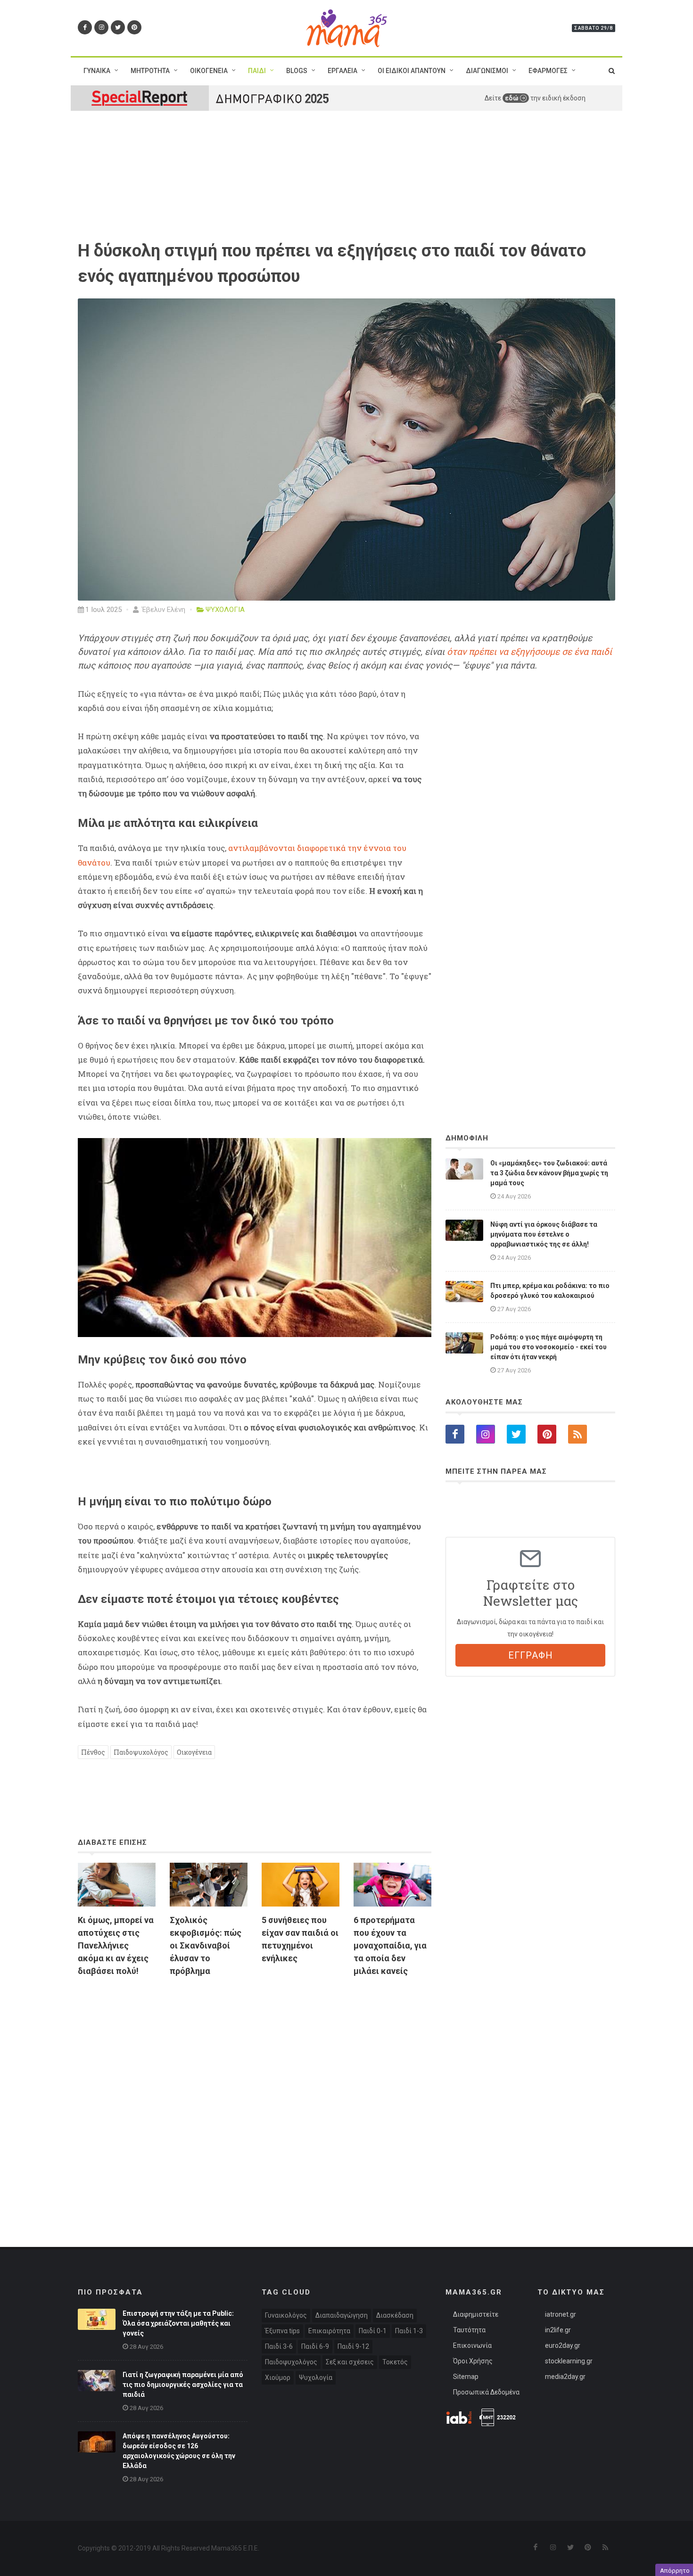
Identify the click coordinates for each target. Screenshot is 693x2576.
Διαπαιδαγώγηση (342, 2315)
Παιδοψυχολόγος (141, 1752)
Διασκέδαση (395, 2315)
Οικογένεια (194, 1752)
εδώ (512, 98)
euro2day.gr (563, 2345)
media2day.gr (565, 2377)
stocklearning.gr (569, 2361)
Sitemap (466, 2377)
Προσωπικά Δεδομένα (486, 2392)
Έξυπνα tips (282, 2331)
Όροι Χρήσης (473, 2361)
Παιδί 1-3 (409, 2331)
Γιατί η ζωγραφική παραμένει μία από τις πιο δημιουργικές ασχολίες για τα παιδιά (183, 2385)
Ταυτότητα (469, 2330)
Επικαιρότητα (329, 2331)
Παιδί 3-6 (279, 2346)
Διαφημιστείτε (476, 2314)
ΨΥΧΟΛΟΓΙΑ (225, 610)
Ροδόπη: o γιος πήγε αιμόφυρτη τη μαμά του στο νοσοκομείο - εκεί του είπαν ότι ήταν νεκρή (549, 1347)
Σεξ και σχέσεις (350, 2362)
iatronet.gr (561, 2314)
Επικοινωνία (472, 2345)
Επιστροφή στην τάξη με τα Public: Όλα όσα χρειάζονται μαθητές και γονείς (178, 2323)
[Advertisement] (255, 2093)
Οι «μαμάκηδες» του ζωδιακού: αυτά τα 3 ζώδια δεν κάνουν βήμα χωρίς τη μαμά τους (549, 1173)
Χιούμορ (278, 2378)
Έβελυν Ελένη (163, 610)
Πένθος (93, 1752)
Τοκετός (395, 2362)
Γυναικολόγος (286, 2315)
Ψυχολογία (316, 2378)
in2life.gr (558, 2330)
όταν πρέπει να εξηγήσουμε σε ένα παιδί (529, 652)
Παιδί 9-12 (353, 2346)
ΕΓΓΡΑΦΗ (531, 1655)
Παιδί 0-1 (373, 2331)
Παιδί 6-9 (315, 2346)
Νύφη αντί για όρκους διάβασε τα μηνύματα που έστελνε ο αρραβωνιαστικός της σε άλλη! (544, 1234)
